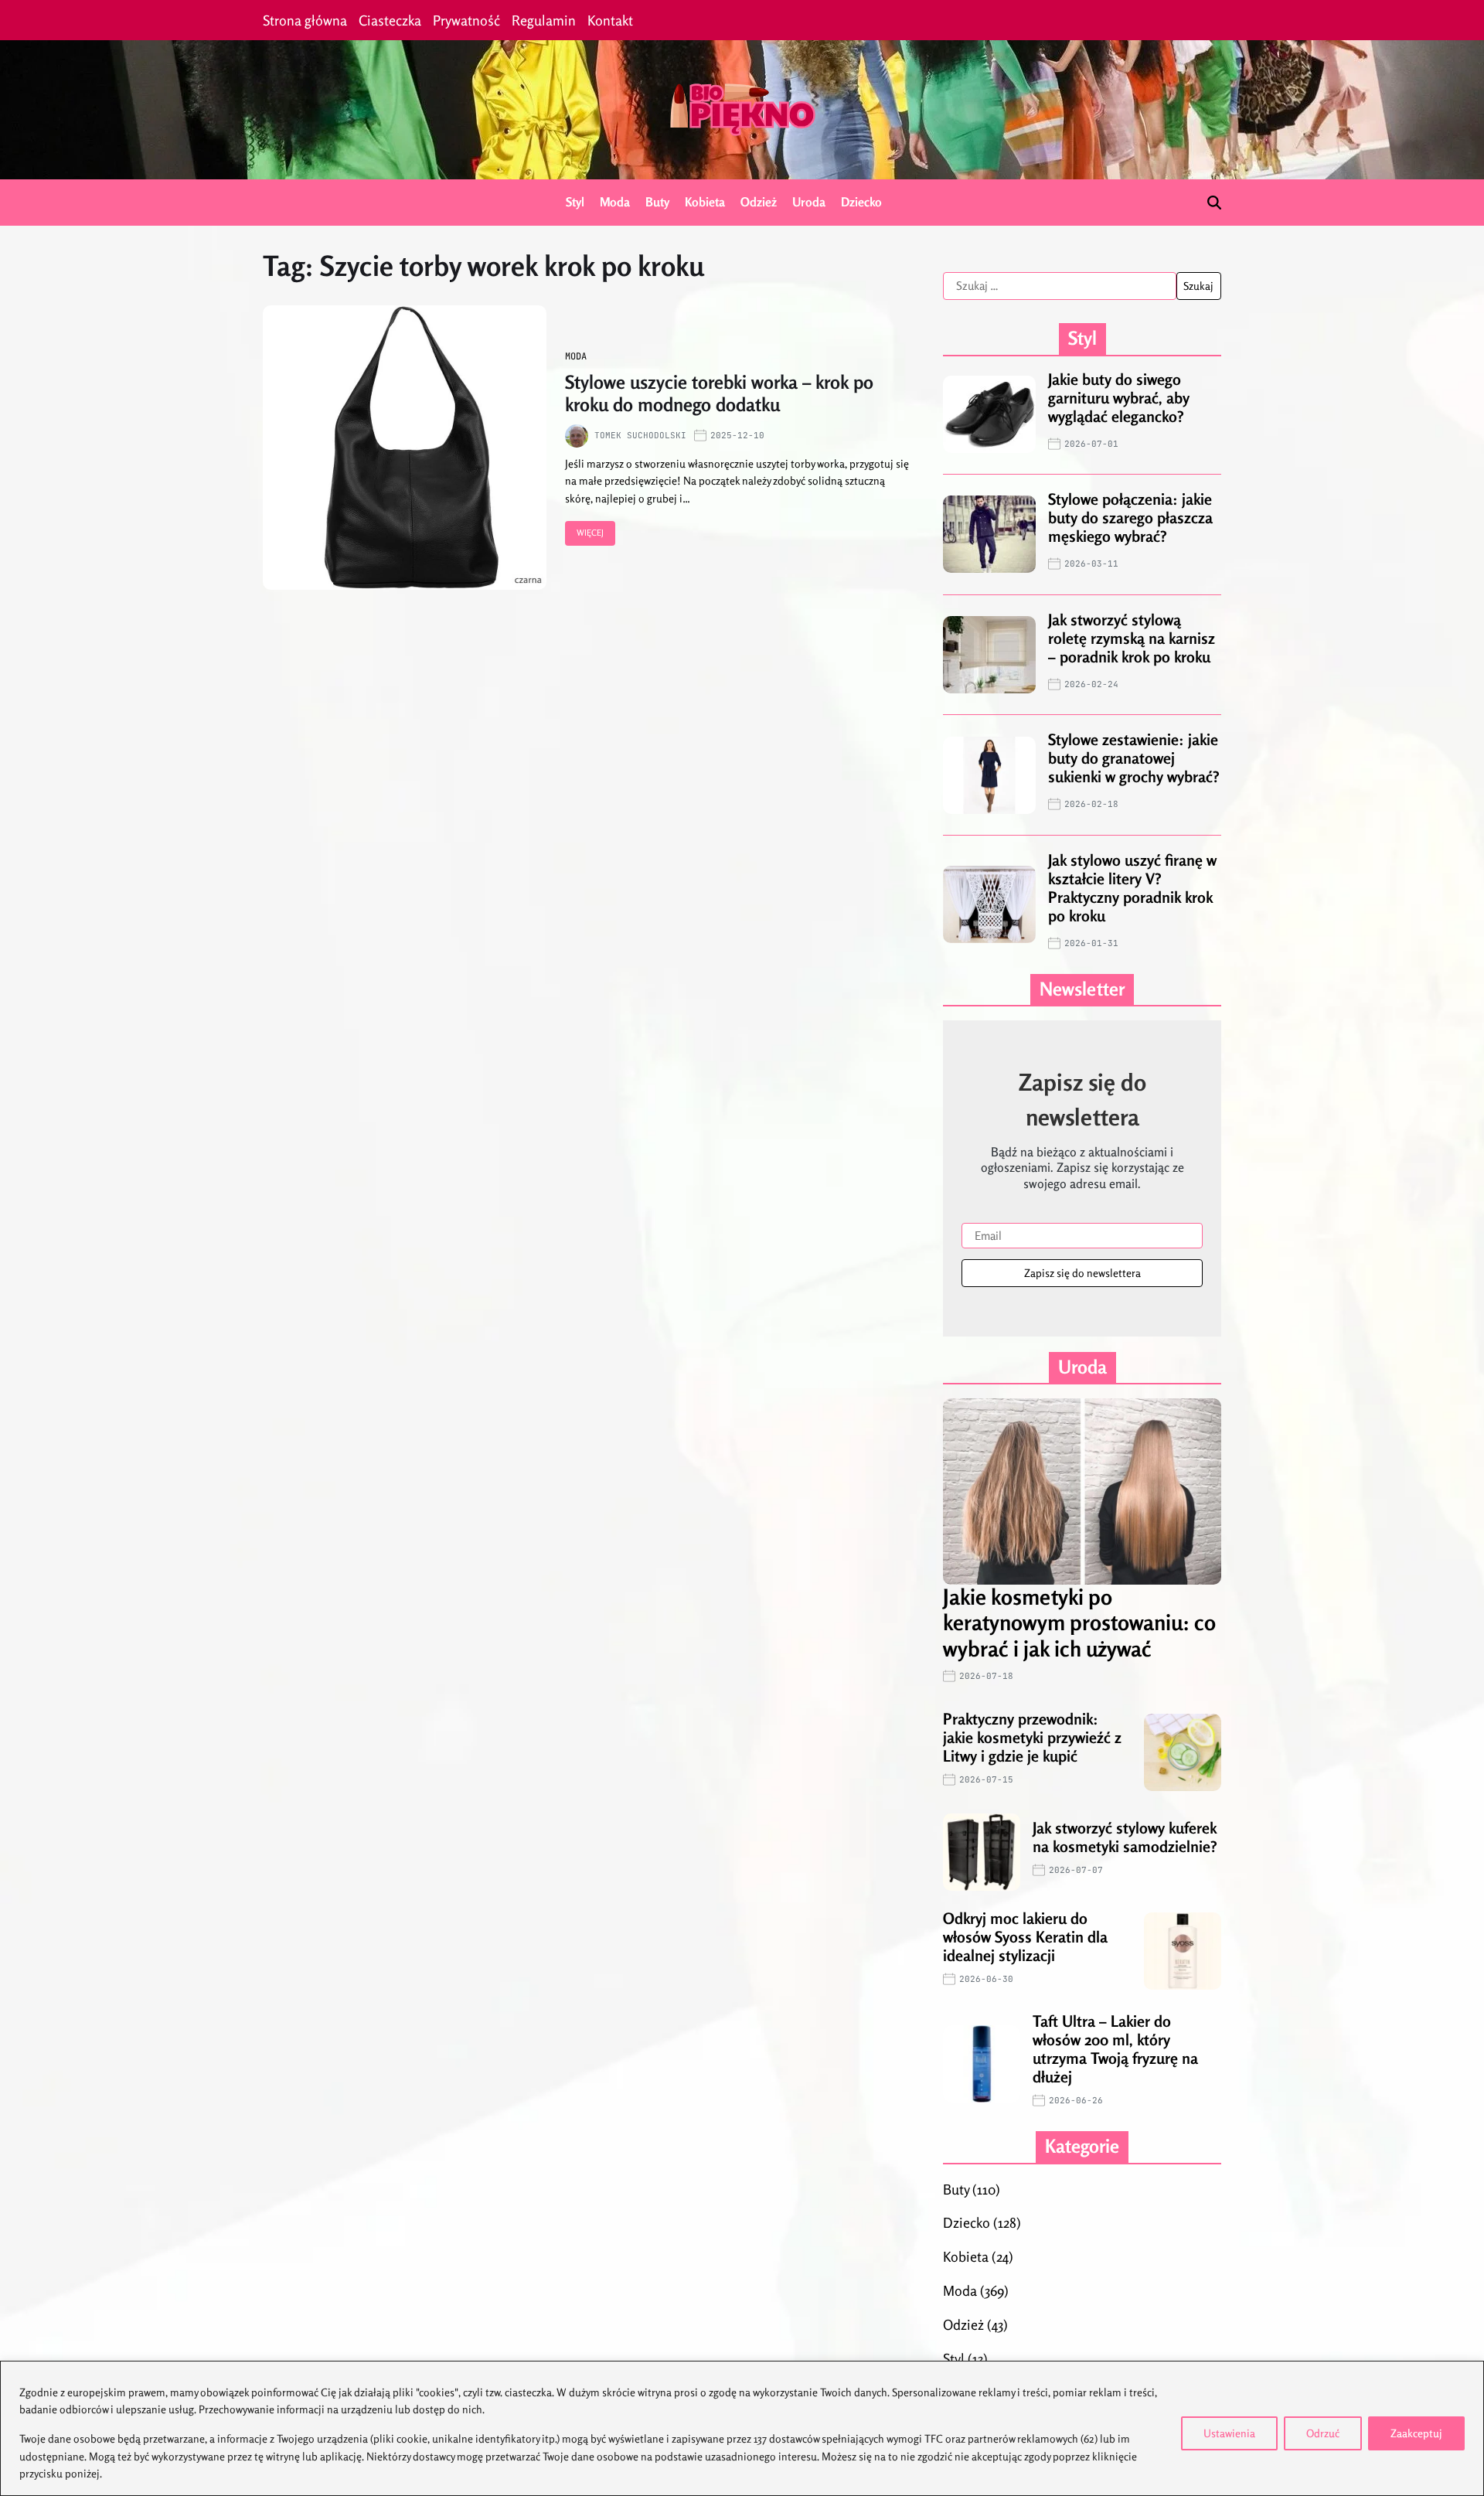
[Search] (1214, 203)
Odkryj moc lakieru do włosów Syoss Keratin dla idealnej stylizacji (1025, 1937)
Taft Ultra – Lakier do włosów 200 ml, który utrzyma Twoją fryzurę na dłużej (1115, 2049)
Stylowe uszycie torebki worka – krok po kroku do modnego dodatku (719, 393)
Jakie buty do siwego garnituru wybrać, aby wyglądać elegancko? (1119, 398)
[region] (742, 2428)
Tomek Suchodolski (640, 435)
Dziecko (861, 202)
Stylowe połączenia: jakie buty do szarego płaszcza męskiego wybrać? (1130, 518)
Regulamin (544, 20)
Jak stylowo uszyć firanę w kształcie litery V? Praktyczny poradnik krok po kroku (1132, 888)
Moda (615, 202)
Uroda (809, 202)
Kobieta (705, 202)
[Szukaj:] (1060, 286)
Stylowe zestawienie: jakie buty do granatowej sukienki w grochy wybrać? (1134, 758)
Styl (575, 202)
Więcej (590, 533)
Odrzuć (1323, 2433)
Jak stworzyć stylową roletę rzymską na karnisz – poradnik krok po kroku (1132, 638)
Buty (657, 202)
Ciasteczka (390, 20)
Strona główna (305, 20)
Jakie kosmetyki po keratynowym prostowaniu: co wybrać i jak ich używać (1079, 1623)
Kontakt (610, 20)
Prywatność (466, 20)
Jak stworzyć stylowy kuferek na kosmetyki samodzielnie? (1125, 1837)
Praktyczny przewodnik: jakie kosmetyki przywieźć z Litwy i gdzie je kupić (1032, 1737)
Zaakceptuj (1416, 2433)
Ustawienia (1229, 2433)
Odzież (759, 202)
